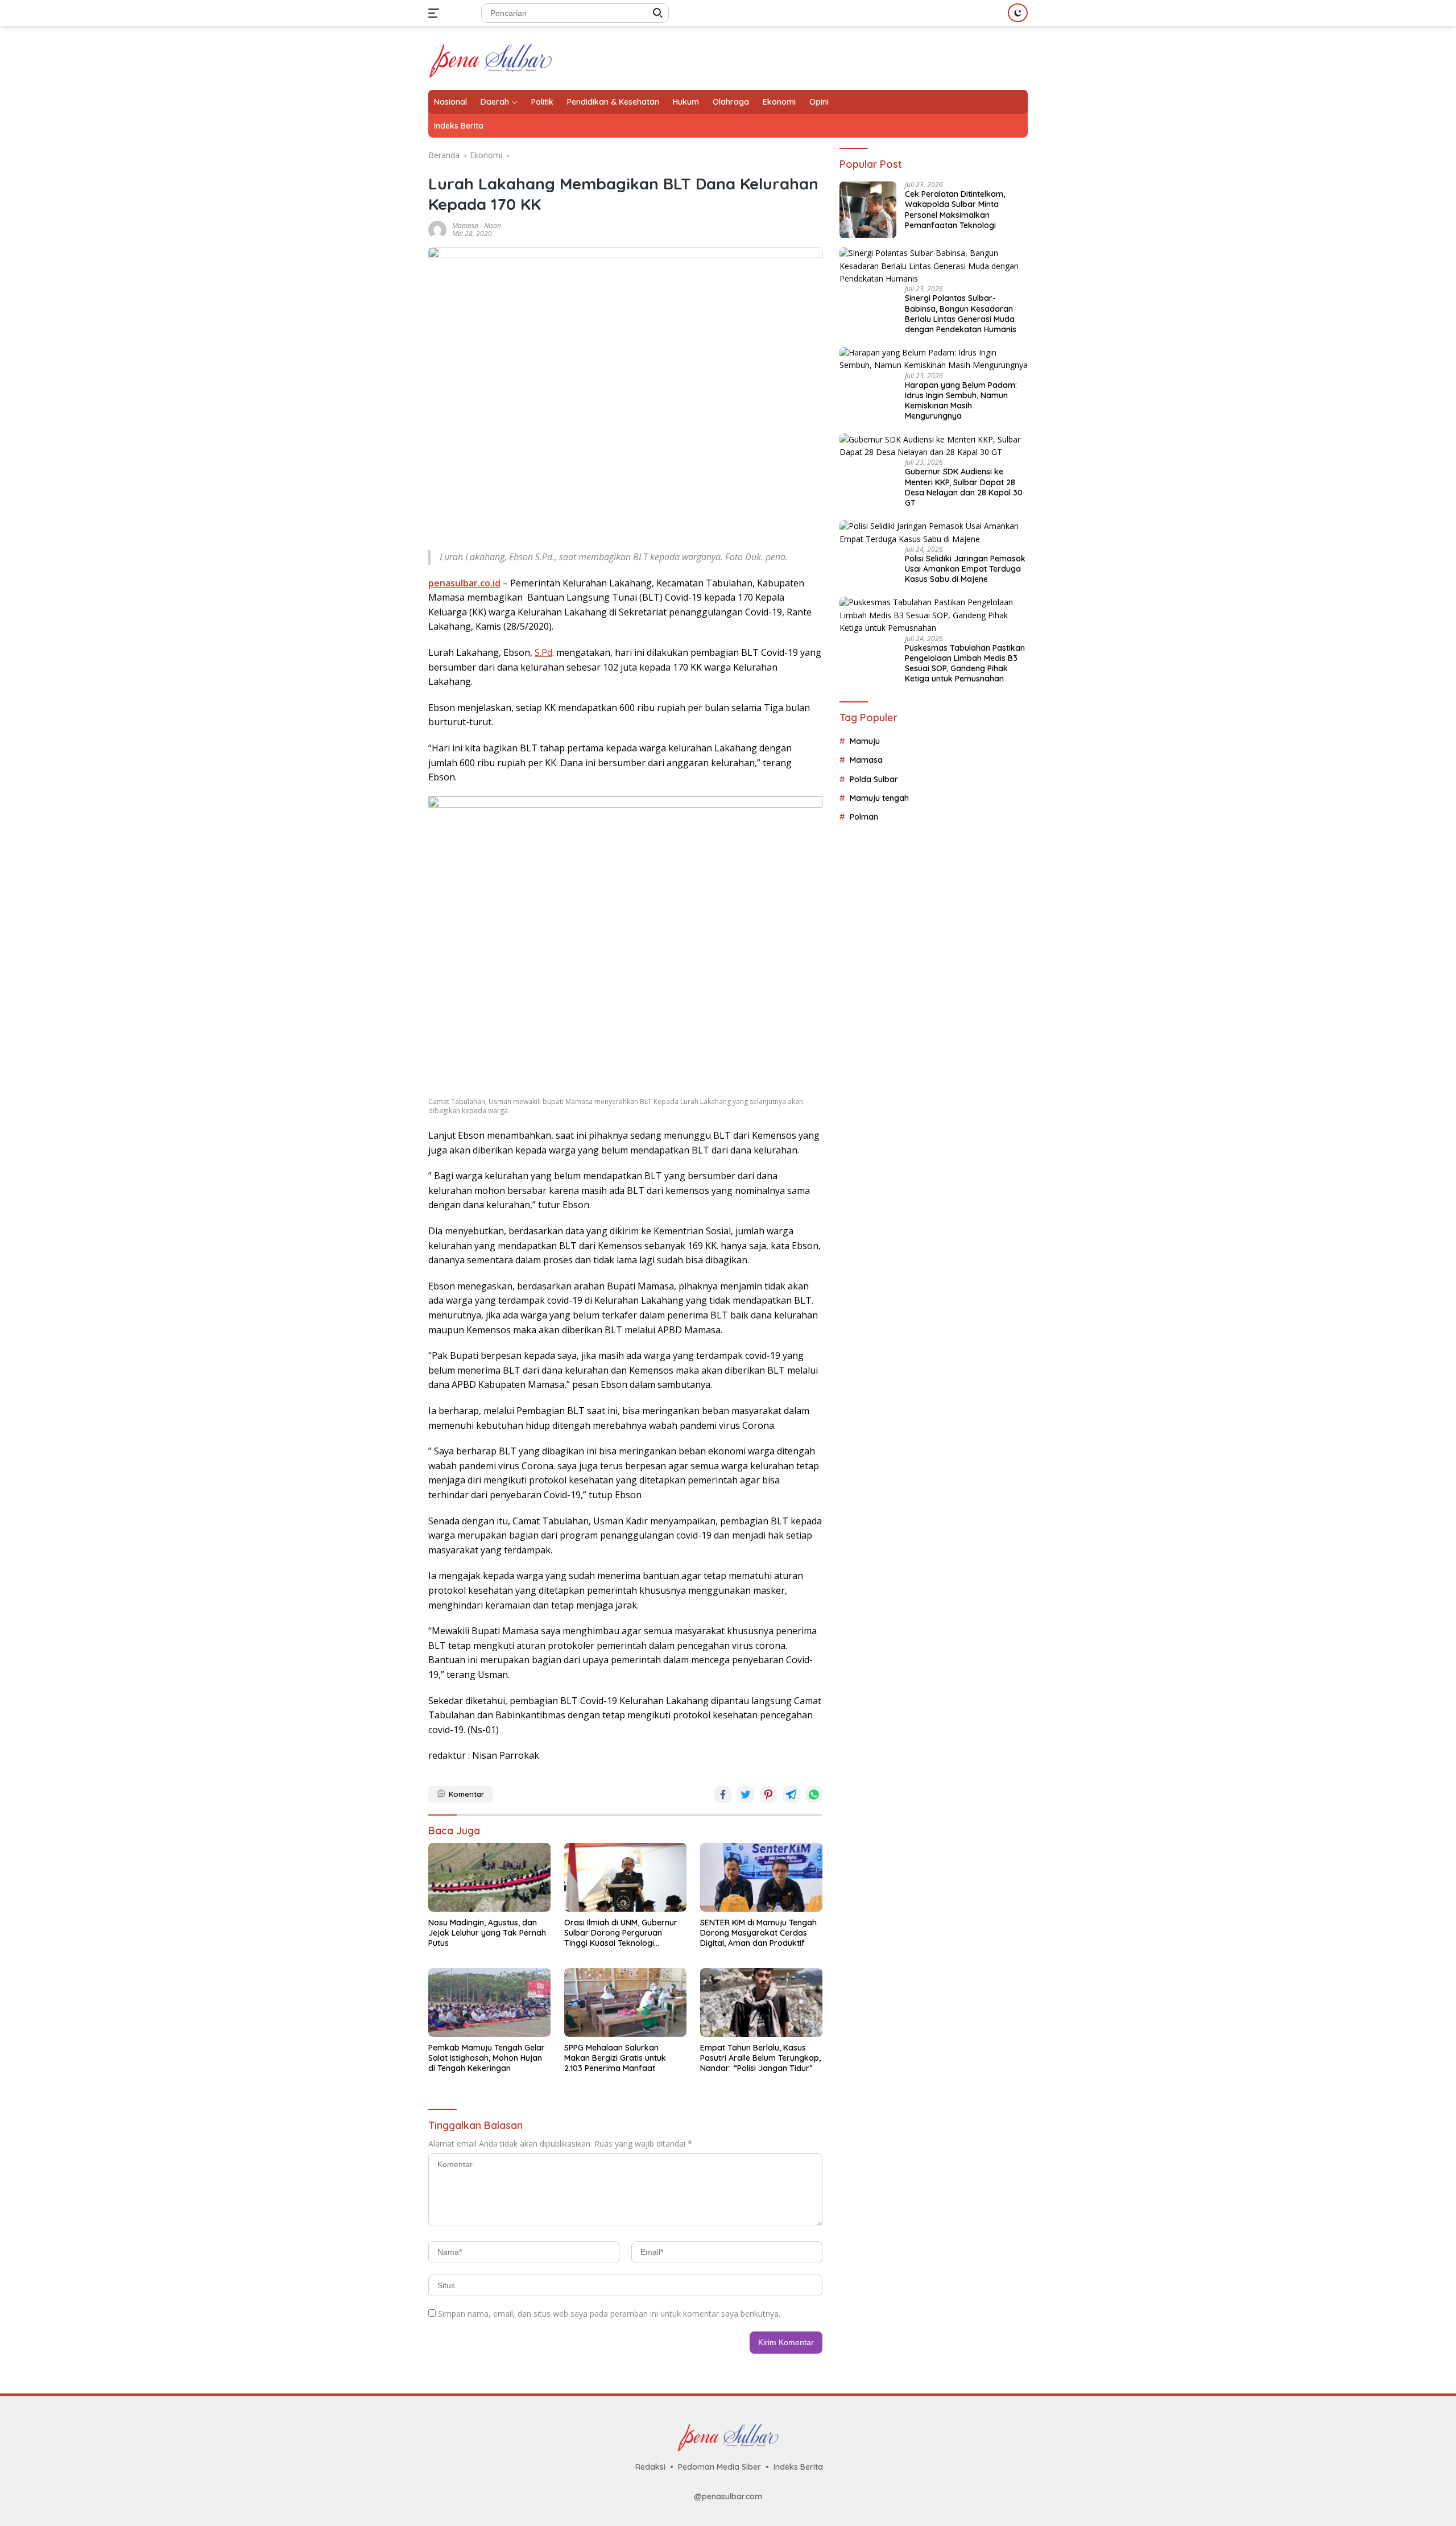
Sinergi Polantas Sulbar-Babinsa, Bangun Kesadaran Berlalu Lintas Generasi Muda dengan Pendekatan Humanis (961, 314)
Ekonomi (779, 102)
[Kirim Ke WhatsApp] (814, 1795)
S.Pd (543, 652)
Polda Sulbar (874, 779)
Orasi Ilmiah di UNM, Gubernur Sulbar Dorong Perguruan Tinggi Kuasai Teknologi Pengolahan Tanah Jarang (621, 1933)
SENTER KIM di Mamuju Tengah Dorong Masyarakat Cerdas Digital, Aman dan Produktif (758, 1933)
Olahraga (731, 102)
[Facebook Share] (723, 1795)
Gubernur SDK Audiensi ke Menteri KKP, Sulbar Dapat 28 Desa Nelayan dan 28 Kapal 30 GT (964, 488)
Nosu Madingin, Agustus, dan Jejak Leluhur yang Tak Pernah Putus (487, 1933)
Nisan (493, 226)
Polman (864, 817)
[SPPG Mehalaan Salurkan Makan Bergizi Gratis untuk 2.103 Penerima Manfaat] (625, 2002)
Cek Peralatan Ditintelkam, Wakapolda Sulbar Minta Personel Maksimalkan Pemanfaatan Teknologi (955, 210)
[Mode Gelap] (1018, 13)
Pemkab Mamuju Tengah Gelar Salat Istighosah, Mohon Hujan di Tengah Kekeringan (487, 2058)
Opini (819, 102)
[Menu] (436, 13)
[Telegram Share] (791, 1795)
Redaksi (650, 2467)
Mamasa (465, 226)
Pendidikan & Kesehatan (613, 102)
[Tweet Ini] (746, 1795)
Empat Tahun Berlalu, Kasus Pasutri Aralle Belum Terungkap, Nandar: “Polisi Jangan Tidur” (760, 2058)
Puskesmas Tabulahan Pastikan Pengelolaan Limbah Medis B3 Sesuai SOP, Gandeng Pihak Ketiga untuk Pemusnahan (965, 663)
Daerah (495, 102)
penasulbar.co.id (464, 583)
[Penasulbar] (491, 57)
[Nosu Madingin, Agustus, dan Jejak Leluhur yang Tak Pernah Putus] (489, 1877)
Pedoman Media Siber (719, 2467)
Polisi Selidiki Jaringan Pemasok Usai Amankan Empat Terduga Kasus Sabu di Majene (965, 569)
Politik (542, 102)
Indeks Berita (459, 126)
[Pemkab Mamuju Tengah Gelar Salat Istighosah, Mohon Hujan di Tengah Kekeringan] (489, 2002)
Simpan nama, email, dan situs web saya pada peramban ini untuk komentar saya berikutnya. (609, 2314)
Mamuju (865, 741)
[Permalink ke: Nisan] (437, 228)
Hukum (686, 102)
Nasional (450, 102)
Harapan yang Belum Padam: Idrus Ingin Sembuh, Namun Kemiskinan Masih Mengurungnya (961, 401)
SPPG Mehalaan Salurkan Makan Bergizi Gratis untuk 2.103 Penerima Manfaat (615, 2058)
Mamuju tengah (879, 799)
